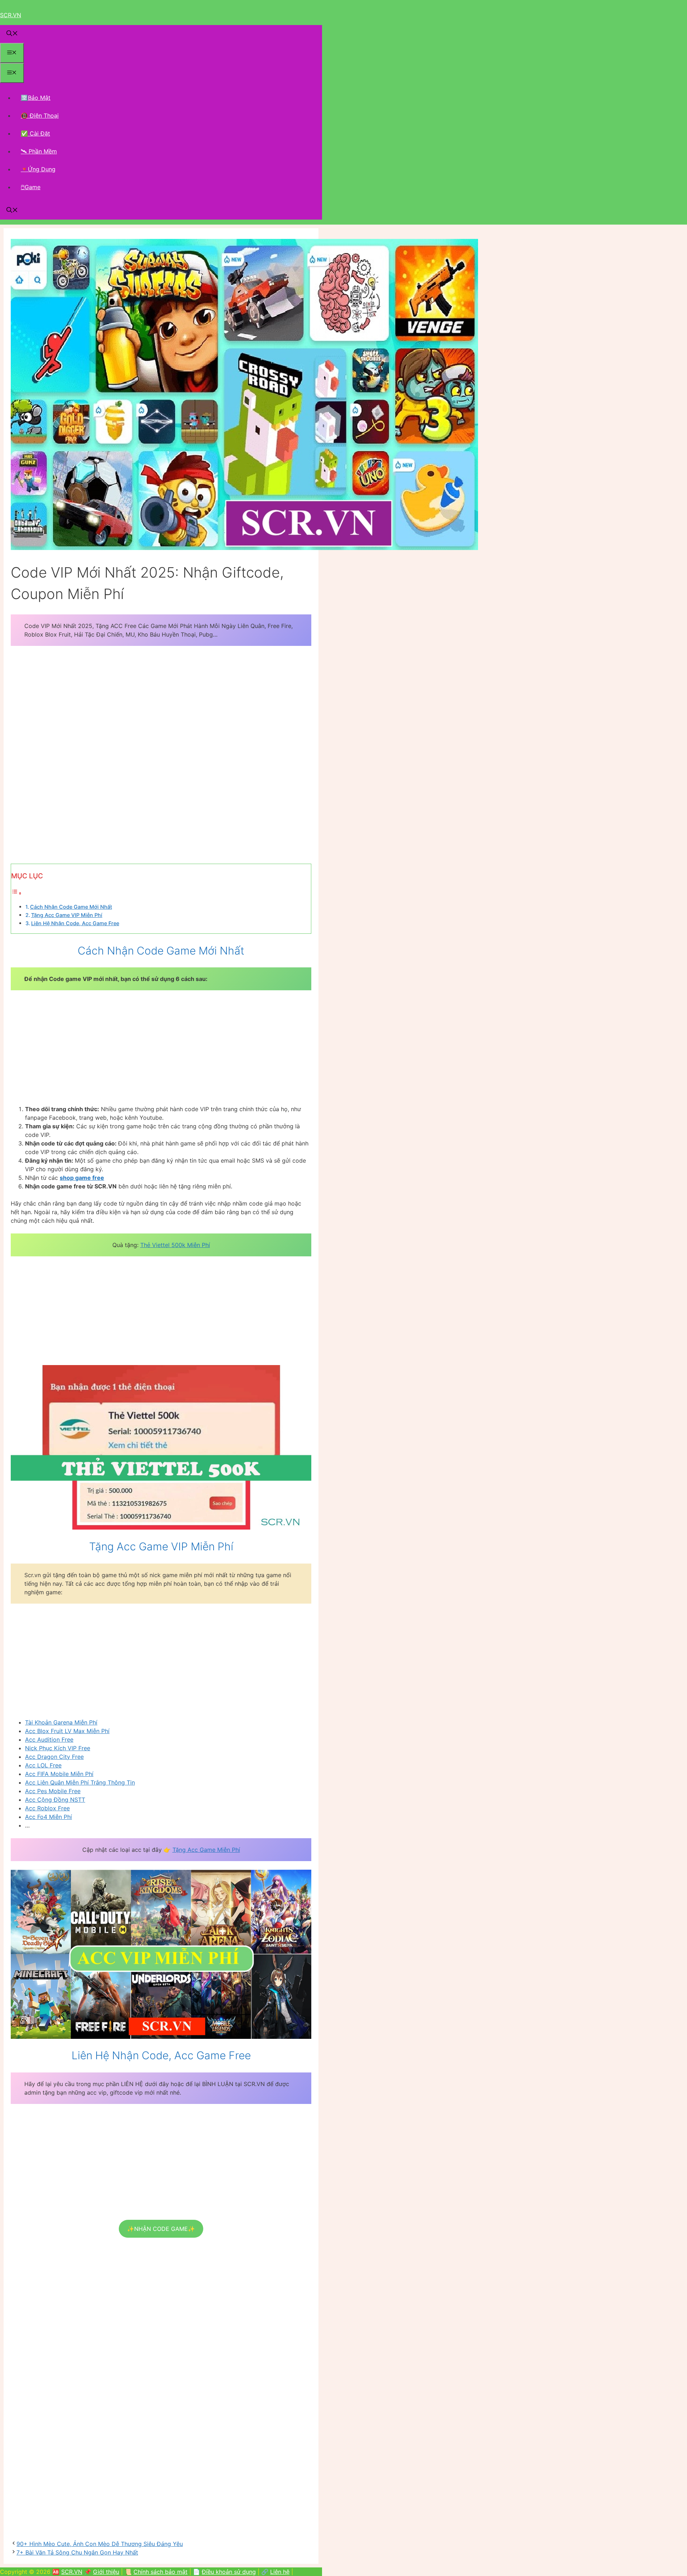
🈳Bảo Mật (36, 98)
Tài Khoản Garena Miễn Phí (61, 1722)
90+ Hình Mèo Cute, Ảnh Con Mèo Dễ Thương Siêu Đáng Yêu (100, 2544)
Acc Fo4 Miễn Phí (48, 1817)
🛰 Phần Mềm (39, 151)
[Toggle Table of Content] (16, 893)
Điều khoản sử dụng (229, 2572)
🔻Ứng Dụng (38, 169)
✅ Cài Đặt (35, 133)
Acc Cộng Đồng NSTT (55, 1800)
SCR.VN (11, 15)
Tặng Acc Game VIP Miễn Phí (67, 915)
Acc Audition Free (49, 1740)
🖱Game (31, 187)
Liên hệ (280, 2572)
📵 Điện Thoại (40, 116)
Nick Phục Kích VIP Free (58, 1748)
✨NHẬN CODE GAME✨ (161, 2229)
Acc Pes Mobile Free (53, 1791)
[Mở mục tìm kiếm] (12, 34)
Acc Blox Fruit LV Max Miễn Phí (67, 1731)
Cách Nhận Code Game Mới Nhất (71, 907)
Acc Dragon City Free (54, 1757)
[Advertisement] (161, 705)
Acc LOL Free (43, 1765)
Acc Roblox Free (47, 1808)
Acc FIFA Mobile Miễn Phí (59, 1774)
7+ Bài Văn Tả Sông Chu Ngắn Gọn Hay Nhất (77, 2552)
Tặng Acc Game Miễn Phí (206, 1850)
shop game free (82, 1178)
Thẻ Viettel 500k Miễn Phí (175, 1245)
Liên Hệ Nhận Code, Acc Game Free (75, 923)
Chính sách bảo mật (160, 2572)
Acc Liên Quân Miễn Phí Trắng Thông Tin (80, 1782)
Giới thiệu (106, 2572)
